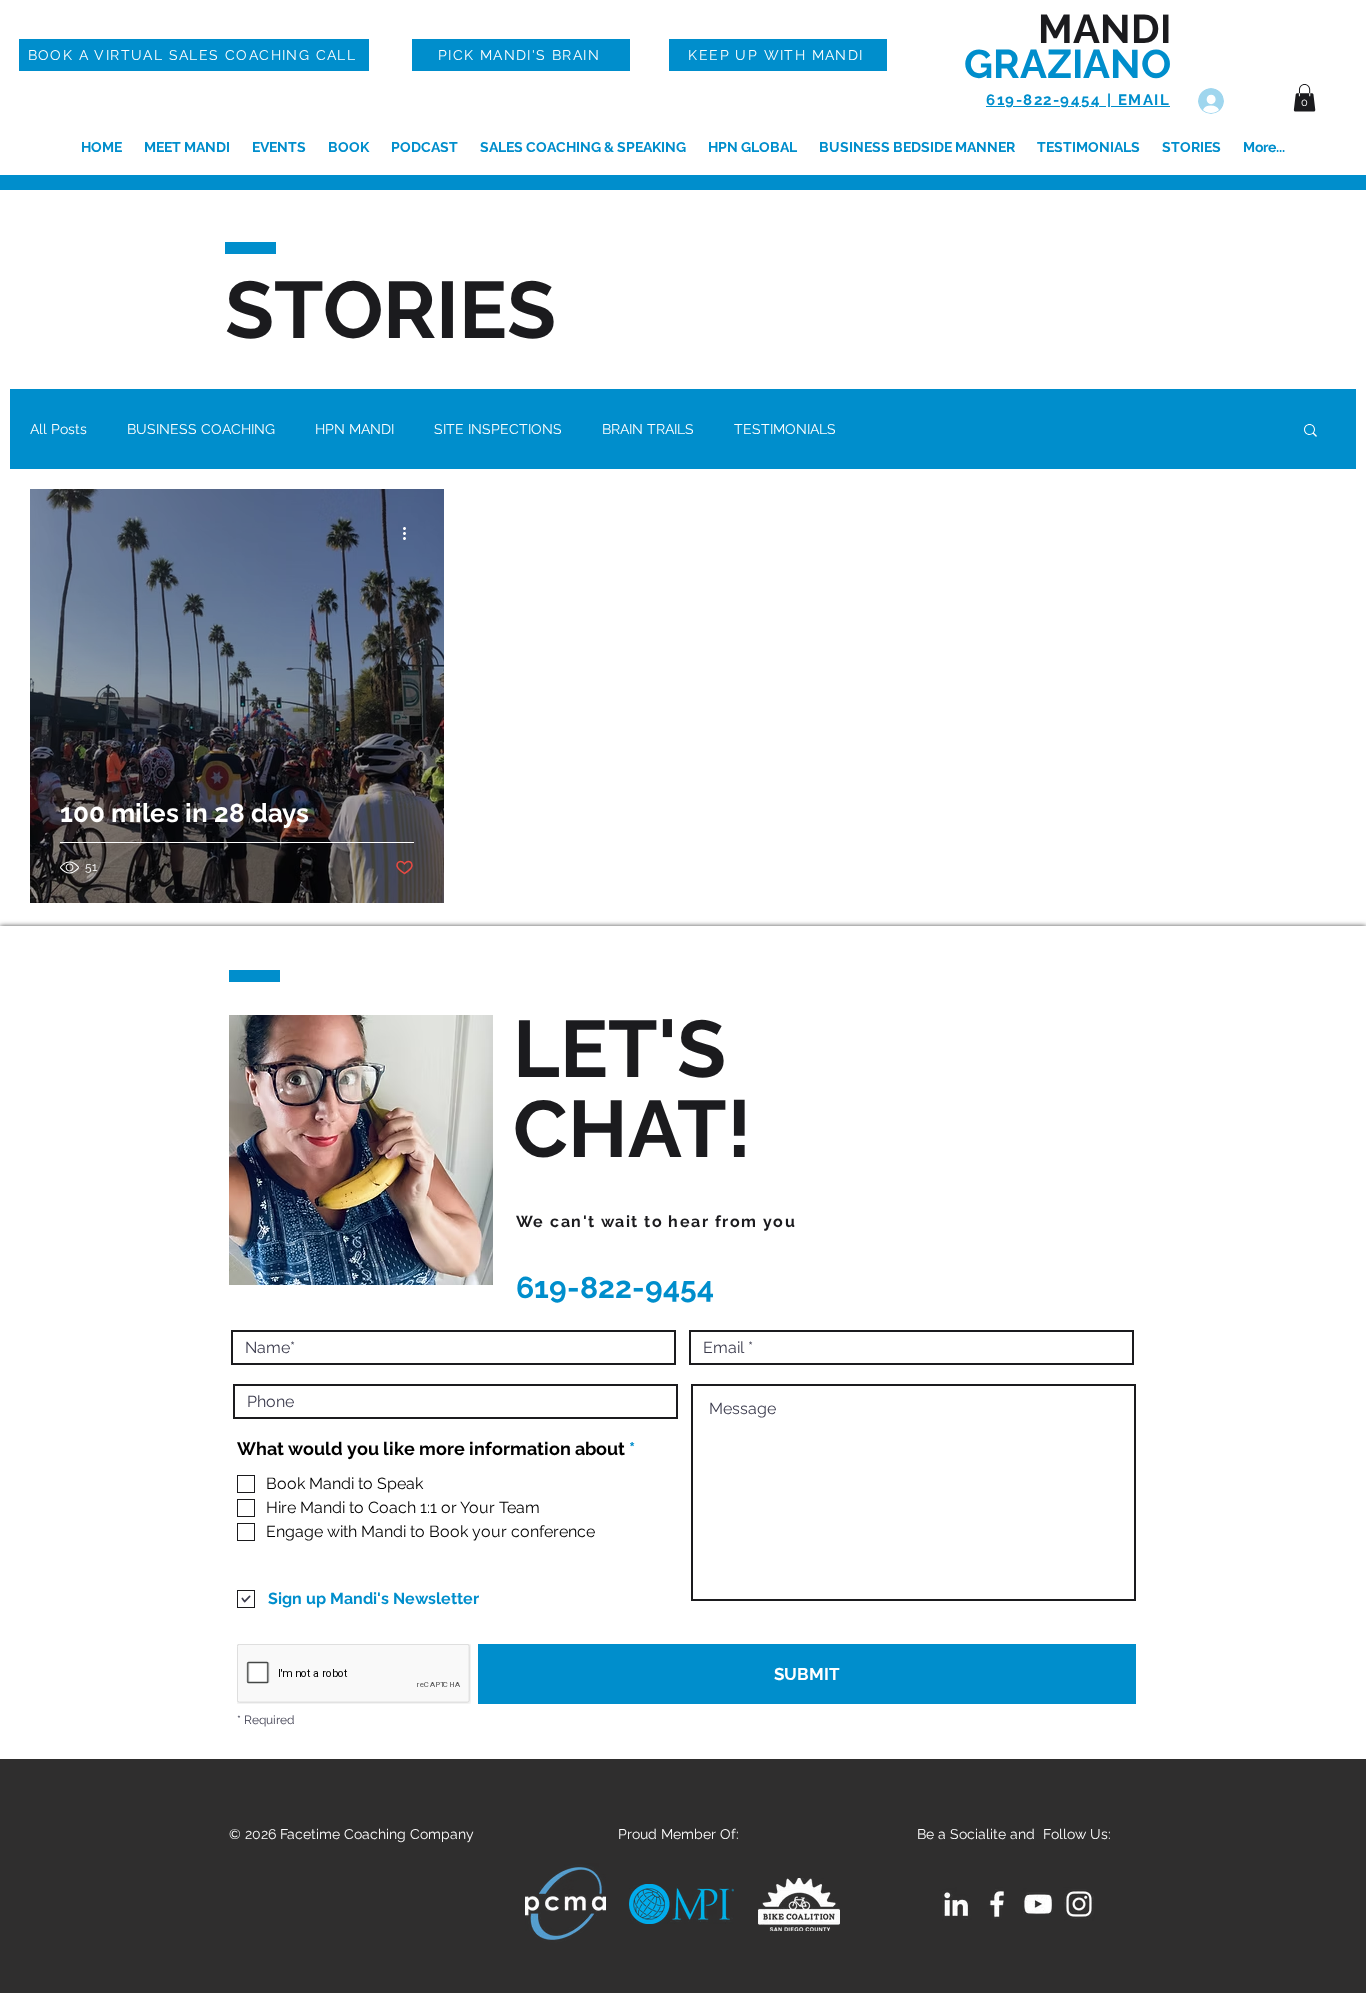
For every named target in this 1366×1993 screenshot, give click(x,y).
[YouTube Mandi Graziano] (1038, 1904)
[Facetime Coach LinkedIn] (956, 1904)
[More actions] (411, 533)
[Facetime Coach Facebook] (997, 1904)
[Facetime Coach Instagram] (1079, 1904)
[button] (1304, 97)
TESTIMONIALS (785, 429)
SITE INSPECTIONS (498, 429)
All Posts (58, 429)
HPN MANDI (354, 429)
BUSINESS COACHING (201, 429)
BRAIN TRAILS (648, 429)
